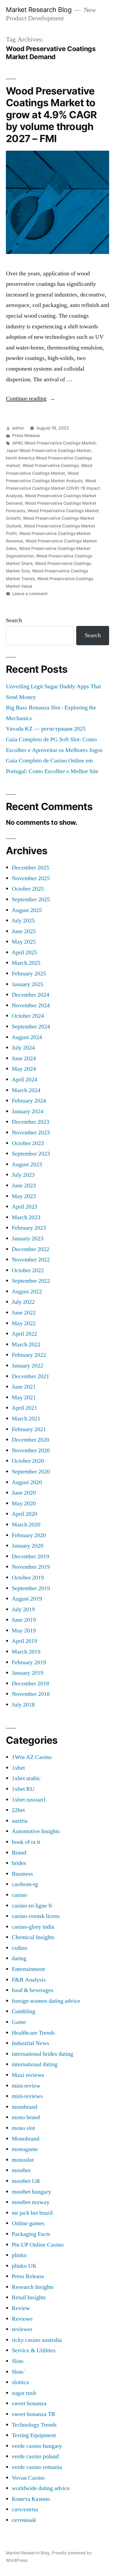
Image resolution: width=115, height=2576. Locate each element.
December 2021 (30, 1376)
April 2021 (24, 1408)
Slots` (19, 2372)
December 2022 (30, 1249)
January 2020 (28, 1546)
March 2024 (26, 1090)
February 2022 (29, 1355)
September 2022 (31, 1281)
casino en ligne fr (32, 1906)
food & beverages (33, 1990)
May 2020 (24, 1503)
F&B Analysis (29, 1980)
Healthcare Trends (33, 2033)
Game (19, 2022)
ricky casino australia (37, 2340)
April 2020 (24, 1514)
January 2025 (28, 984)
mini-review (26, 2086)
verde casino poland (35, 2456)
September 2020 (31, 1472)
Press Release (26, 436)
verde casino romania (37, 2467)
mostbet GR (26, 2181)
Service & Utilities (34, 2350)
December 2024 (30, 995)
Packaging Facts (31, 2234)
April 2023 (24, 1207)
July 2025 (23, 921)
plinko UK (24, 2266)
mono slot (23, 2128)
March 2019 (26, 1652)
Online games (28, 2223)
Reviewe (22, 2319)
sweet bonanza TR (34, 2414)
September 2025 (31, 899)
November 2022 (31, 1260)
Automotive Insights (36, 1831)
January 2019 (28, 1673)
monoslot (23, 2160)
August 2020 (27, 1482)
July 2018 (23, 1705)
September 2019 (31, 1588)
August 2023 (27, 1164)
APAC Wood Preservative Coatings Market (54, 443)
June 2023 (24, 1186)
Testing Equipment (34, 2435)
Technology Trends (34, 2425)
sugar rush (24, 2393)
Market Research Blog (39, 10)
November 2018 (31, 1694)
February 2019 (29, 1662)
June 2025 (24, 931)
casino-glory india (33, 1927)
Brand (19, 1853)
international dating (35, 2064)
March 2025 (26, 963)
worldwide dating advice (41, 2488)
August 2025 (27, 910)
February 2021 (29, 1429)
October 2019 (28, 1578)
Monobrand (26, 2139)
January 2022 (28, 1366)
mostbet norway (31, 2202)
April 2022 (24, 1334)
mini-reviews (27, 2096)
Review (21, 2308)
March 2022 (26, 1344)
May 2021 (24, 1397)
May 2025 (24, 942)
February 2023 (29, 1228)
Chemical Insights (33, 1937)
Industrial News (30, 2043)
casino (19, 1895)
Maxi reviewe (28, 2075)
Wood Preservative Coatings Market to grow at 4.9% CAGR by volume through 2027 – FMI (51, 115)
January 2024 (28, 1111)
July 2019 (23, 1609)
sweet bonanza (29, 2403)
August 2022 (27, 1291)
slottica (20, 2382)
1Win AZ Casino (32, 1757)
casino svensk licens (36, 1916)
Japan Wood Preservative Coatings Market (48, 451)
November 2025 (31, 878)
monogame (25, 2149)
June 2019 (24, 1620)
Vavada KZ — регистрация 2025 (46, 729)
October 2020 (28, 1461)
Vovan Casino (28, 2478)
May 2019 (24, 1631)
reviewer (22, 2329)
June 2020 (24, 1493)
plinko (19, 2255)
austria (20, 1821)
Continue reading (31, 398)
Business (22, 1874)
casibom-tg (25, 1884)
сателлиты (25, 2509)
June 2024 (24, 1058)
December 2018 (30, 1684)
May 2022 (24, 1323)
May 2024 (24, 1069)
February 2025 (29, 974)
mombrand (24, 2107)
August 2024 (27, 1037)
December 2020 (30, 1440)
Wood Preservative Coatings (51, 466)
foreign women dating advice (46, 2001)
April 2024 (24, 1080)
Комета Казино (31, 2499)
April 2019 (24, 1641)
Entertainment (28, 1969)
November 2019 (31, 1567)
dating (19, 1958)
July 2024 (23, 1048)
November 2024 (31, 1005)
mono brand (26, 2117)
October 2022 (28, 1270)
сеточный (24, 2520)
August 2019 (27, 1599)
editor (18, 428)
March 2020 (26, 1525)
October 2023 (28, 1143)
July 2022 (23, 1302)
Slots (18, 2361)
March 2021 (26, 1419)
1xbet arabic (26, 1778)
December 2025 (30, 868)
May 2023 (24, 1196)
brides (19, 1863)
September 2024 (31, 1027)
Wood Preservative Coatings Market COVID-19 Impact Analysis (53, 488)
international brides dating (43, 2054)
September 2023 (31, 1154)
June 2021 (24, 1387)
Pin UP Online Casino (38, 2245)
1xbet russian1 (29, 1800)
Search (14, 620)
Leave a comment (30, 594)
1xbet (18, 1768)
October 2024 (28, 1016)
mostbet (21, 2170)
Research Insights (33, 2287)
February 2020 (29, 1535)
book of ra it (26, 1842)
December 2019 (30, 1556)
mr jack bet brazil (32, 2213)
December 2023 (30, 1122)
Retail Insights (29, 2297)
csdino (20, 1948)
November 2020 (31, 1450)
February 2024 (29, 1101)
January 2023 (28, 1238)
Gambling (24, 2011)
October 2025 (28, 889)
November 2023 (31, 1133)
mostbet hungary (31, 2192)
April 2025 (24, 952)
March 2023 (26, 1217)
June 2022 (24, 1313)
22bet (18, 1810)
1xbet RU (23, 1789)
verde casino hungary (37, 2446)
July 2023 (23, 1175)
